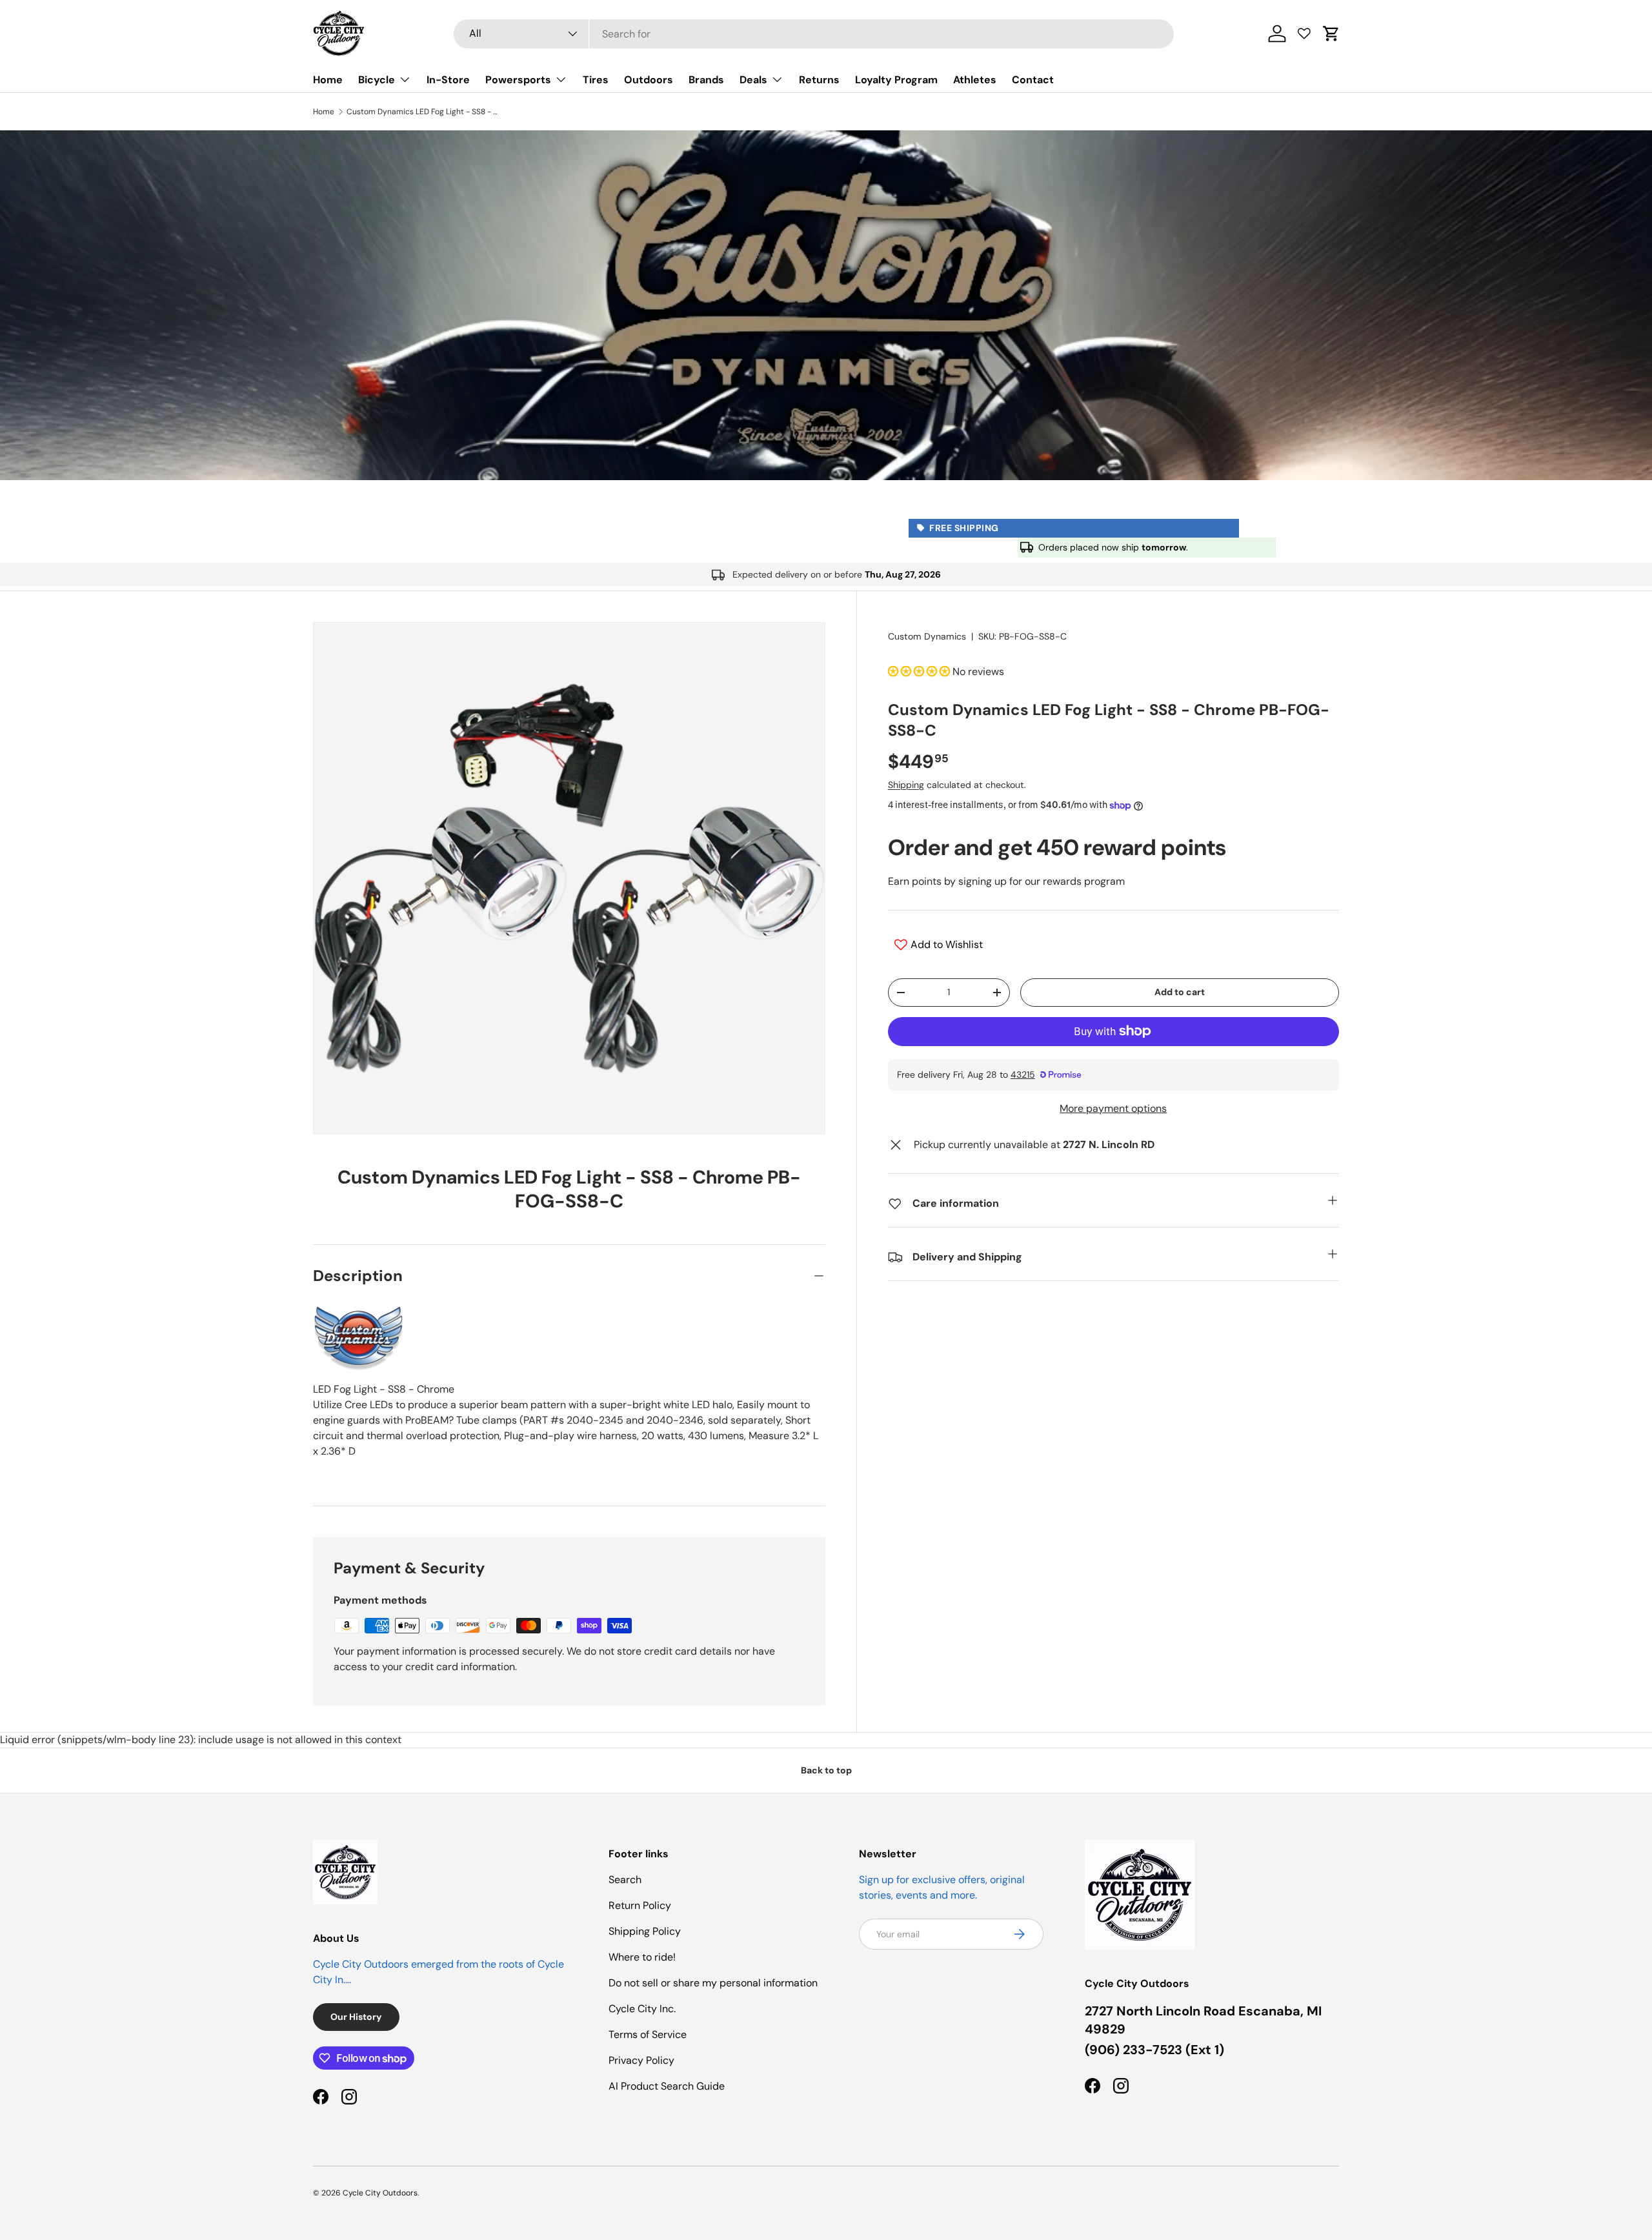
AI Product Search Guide (667, 2086)
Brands (706, 80)
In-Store (448, 80)
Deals (753, 80)
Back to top (826, 1770)
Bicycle (377, 80)
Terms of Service (648, 2034)
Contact (1033, 80)
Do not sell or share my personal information (713, 1983)
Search (625, 1880)
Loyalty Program (896, 80)
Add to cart (1180, 992)
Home (328, 80)
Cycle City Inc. (642, 2009)
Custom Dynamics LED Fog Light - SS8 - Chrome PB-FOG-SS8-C (424, 112)
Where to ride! (642, 1957)
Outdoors (649, 80)
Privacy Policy (641, 2060)
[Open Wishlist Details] (1304, 34)
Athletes (975, 80)
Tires (596, 80)
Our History (356, 2017)
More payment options (1113, 1108)
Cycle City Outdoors (380, 2193)
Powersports (518, 80)
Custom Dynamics (927, 636)
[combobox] (814, 34)
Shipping (906, 785)
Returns (819, 80)
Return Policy (640, 1905)
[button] (1331, 34)
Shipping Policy (645, 1931)
